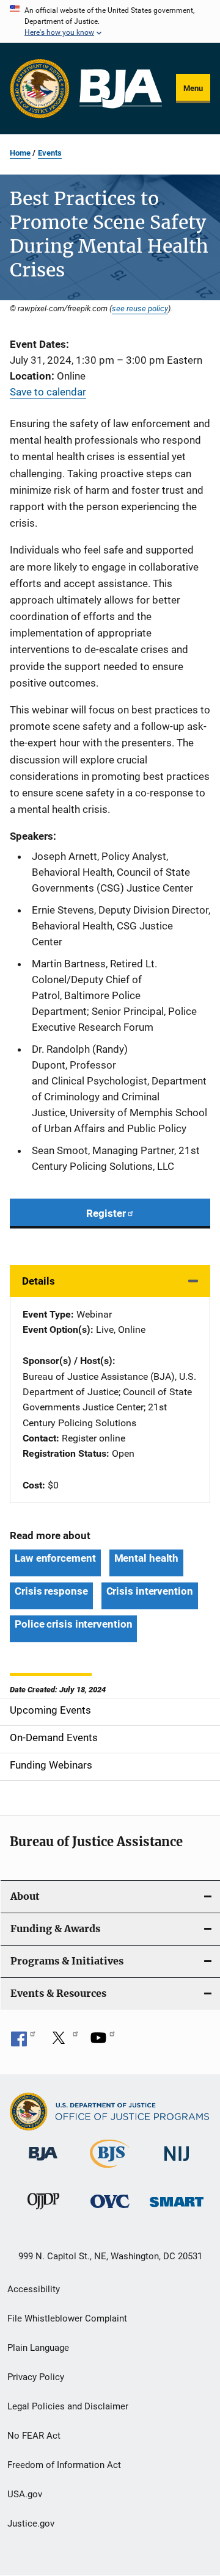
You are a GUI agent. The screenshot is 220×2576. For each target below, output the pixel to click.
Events (50, 153)
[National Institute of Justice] (177, 2163)
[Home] (121, 89)
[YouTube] (103, 2042)
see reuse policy (140, 308)
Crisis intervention (150, 1591)
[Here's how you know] (110, 21)
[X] (63, 2042)
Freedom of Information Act (64, 2465)
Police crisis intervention (73, 1624)
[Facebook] (23, 2042)
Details (38, 1281)
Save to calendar (48, 392)
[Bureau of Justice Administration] (43, 2163)
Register (106, 1213)
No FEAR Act (34, 2436)
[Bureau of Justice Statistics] (110, 2170)
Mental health (147, 1558)
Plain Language (38, 2348)
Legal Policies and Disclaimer (68, 2406)
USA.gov (25, 2494)
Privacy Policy (36, 2377)
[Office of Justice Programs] (40, 88)
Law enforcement (55, 1558)
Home (20, 153)
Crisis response (51, 1591)
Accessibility (34, 2289)
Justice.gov (31, 2524)
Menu (193, 88)
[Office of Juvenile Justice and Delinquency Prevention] (43, 2212)
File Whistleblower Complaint (67, 2318)
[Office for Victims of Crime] (110, 2210)
